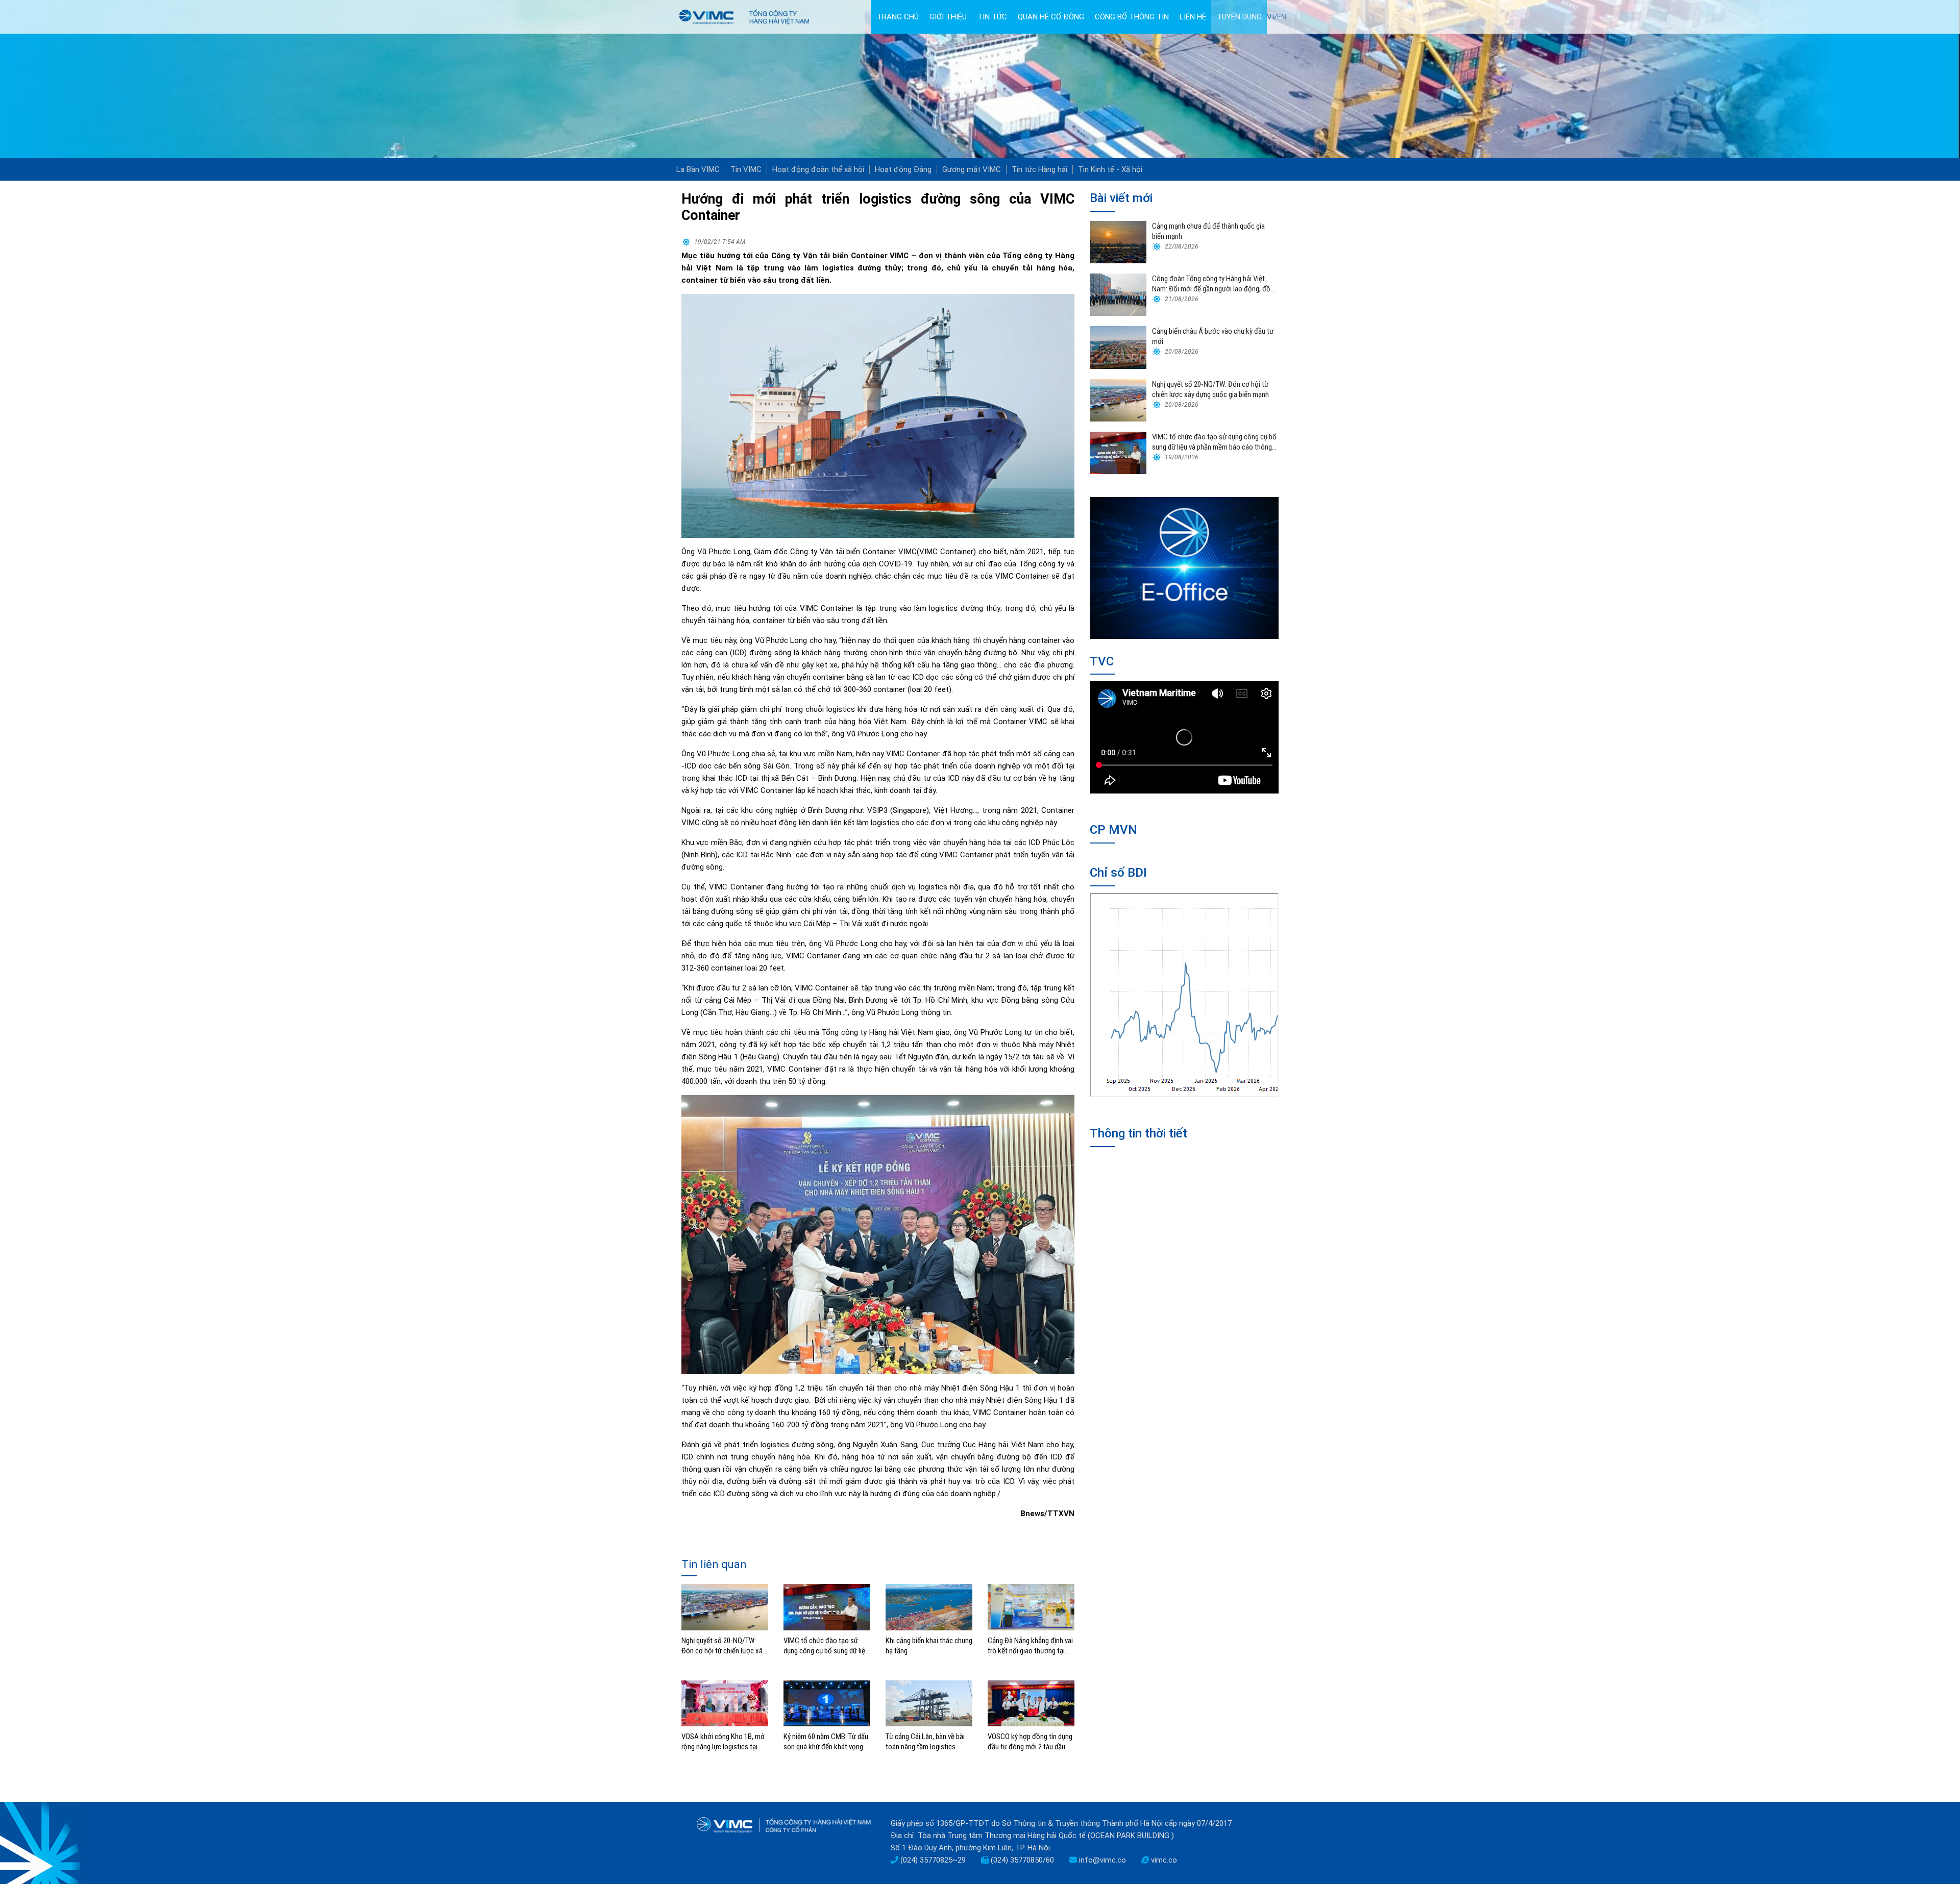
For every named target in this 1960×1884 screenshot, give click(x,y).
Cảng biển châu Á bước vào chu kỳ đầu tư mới (1213, 336)
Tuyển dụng (1239, 17)
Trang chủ (898, 17)
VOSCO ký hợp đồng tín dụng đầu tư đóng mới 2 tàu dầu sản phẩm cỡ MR (1030, 1742)
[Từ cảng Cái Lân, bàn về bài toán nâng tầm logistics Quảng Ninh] (929, 1703)
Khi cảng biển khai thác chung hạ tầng (929, 1646)
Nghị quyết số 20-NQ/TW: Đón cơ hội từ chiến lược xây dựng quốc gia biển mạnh (724, 1646)
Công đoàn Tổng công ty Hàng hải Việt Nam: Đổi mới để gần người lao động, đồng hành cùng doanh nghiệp (1215, 284)
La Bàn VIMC (698, 169)
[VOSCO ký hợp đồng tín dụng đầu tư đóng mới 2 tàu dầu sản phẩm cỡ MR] (1031, 1703)
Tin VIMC (746, 169)
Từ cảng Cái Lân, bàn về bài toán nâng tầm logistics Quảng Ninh (925, 1742)
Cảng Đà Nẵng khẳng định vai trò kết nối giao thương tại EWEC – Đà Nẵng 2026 (1030, 1646)
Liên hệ (1193, 17)
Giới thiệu (948, 17)
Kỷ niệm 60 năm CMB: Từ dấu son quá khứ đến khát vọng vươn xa (826, 1742)
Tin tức (992, 17)
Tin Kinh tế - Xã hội (1110, 169)
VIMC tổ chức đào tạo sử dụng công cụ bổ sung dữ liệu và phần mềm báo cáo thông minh (826, 1646)
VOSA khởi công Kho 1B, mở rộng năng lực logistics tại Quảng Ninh (723, 1742)
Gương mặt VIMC (972, 169)
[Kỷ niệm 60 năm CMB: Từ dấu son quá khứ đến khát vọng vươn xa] (827, 1703)
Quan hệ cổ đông (1051, 17)
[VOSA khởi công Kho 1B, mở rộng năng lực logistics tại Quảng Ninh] (725, 1703)
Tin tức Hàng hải (1039, 169)
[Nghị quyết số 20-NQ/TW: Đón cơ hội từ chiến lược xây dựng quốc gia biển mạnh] (725, 1606)
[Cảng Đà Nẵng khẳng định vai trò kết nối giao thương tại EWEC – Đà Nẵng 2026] (1031, 1606)
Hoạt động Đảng (903, 169)
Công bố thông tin (1132, 17)
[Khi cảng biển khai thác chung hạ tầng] (929, 1606)
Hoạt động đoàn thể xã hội (818, 169)
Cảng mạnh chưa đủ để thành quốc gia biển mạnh (1208, 231)
